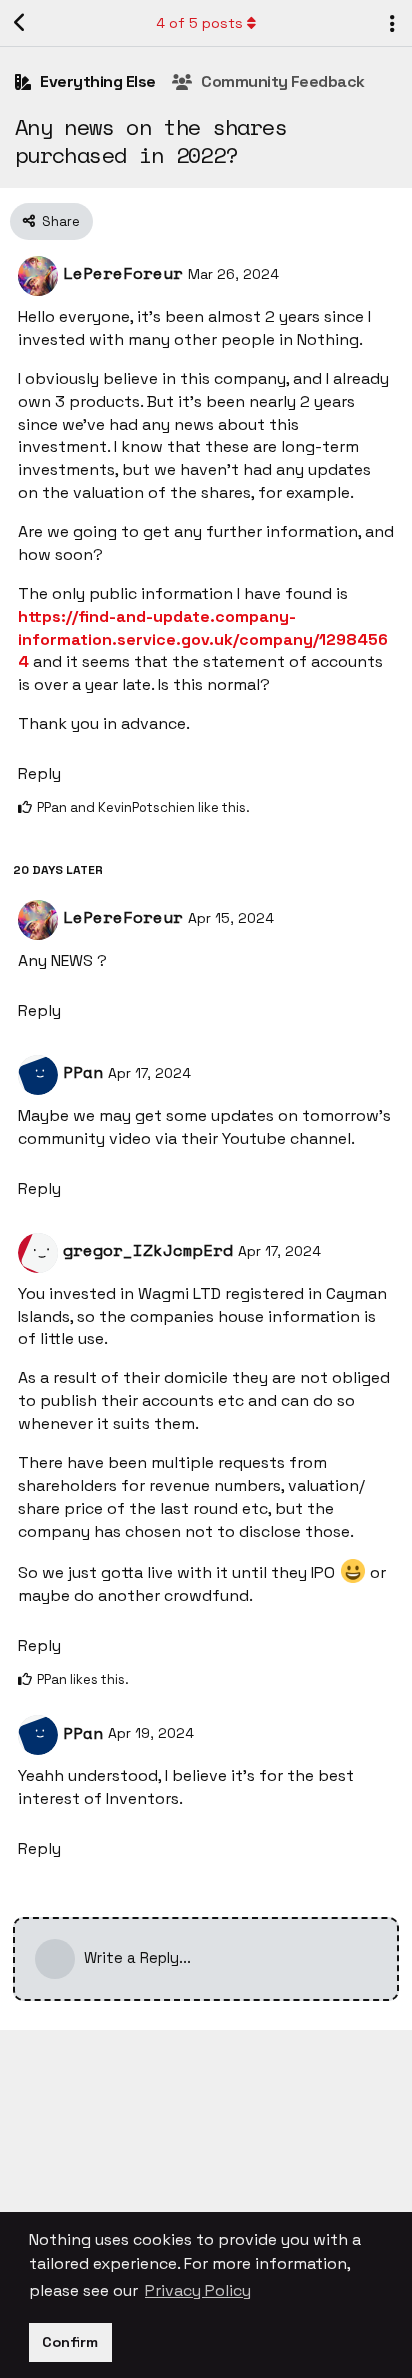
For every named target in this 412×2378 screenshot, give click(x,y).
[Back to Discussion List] (20, 23)
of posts (199, 23)
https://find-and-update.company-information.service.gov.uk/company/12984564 (203, 639)
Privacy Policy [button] (198, 2290)
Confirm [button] (70, 2342)
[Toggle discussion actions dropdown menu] (392, 23)
